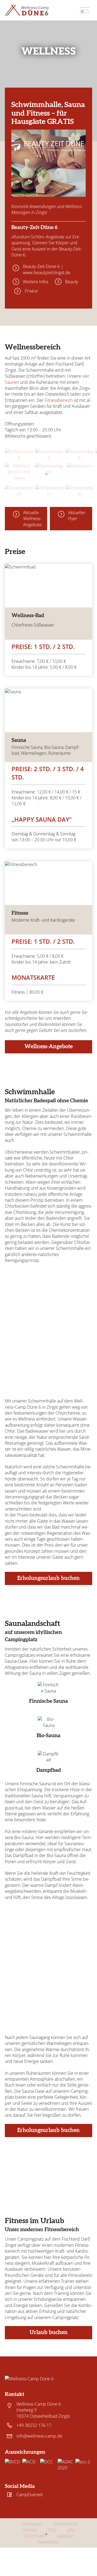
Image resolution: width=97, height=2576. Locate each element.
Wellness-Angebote (49, 1047)
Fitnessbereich (59, 400)
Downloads (35, 2536)
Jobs (71, 2530)
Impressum (32, 2524)
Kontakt (30, 2530)
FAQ (52, 2530)
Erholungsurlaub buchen (48, 1578)
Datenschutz (65, 2524)
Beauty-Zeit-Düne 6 (34, 228)
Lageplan (65, 2536)
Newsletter (48, 2542)
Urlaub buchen (49, 2332)
